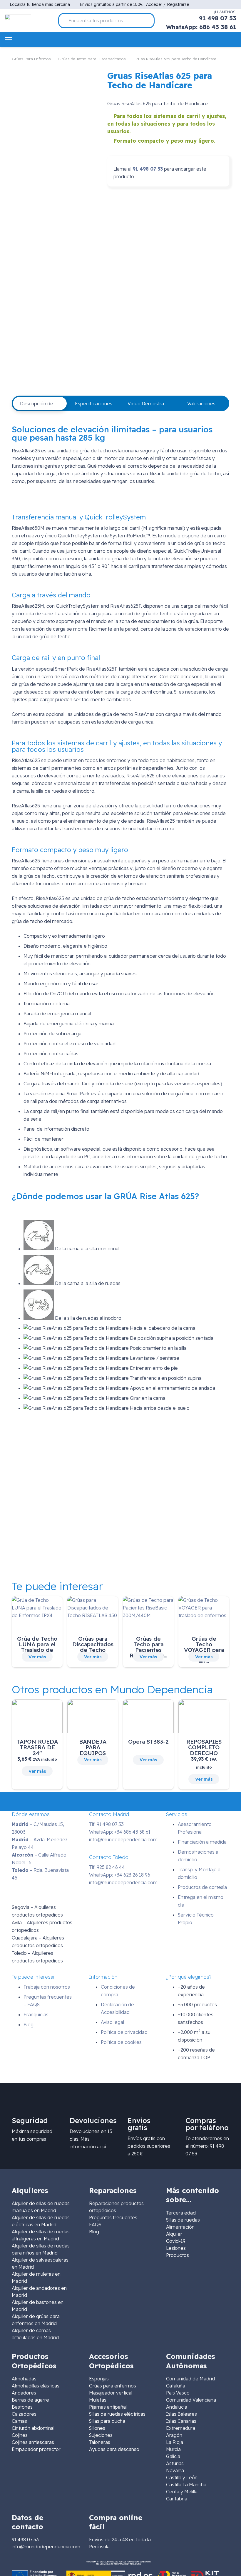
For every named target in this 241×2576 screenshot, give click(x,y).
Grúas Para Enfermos (31, 59)
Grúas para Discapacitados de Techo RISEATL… (93, 1647)
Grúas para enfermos (113, 2386)
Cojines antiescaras (33, 2442)
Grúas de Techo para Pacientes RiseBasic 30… (148, 1647)
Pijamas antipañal (108, 2407)
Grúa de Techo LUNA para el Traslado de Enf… (37, 1647)
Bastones (22, 2407)
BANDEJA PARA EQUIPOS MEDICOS (93, 1750)
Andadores (24, 2393)
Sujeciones (101, 2435)
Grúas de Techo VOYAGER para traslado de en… (204, 1650)
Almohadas (24, 2379)
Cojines (20, 2435)
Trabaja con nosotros (47, 1987)
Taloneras (100, 2442)
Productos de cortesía (202, 1887)
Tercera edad (181, 2213)
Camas (19, 2421)
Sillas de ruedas (183, 2220)
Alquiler (174, 2234)
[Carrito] (233, 40)
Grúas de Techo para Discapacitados (92, 59)
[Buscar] (148, 21)
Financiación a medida (202, 1842)
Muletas (98, 2400)
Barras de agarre (30, 2400)
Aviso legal (112, 2022)
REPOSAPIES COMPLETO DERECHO (204, 1747)
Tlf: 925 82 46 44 (107, 1867)
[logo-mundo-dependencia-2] (18, 21)
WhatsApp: (120, 1832)
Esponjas (99, 2379)
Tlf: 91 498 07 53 (106, 1824)
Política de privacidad (124, 2032)
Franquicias (36, 2015)
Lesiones (176, 2248)
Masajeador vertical (111, 2393)
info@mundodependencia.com (123, 1839)
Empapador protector (36, 2449)
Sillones (97, 2428)
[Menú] (8, 40)
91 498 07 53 (148, 169)
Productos (178, 2255)
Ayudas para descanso (114, 2449)
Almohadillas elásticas (36, 2386)
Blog (29, 2025)
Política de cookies (121, 2042)
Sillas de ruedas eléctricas (117, 2414)
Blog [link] (94, 2232)
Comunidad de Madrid (190, 2379)
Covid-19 (176, 2241)
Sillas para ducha (107, 2421)
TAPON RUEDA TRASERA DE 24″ (37, 1747)
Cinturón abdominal (33, 2428)
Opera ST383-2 (148, 1742)
